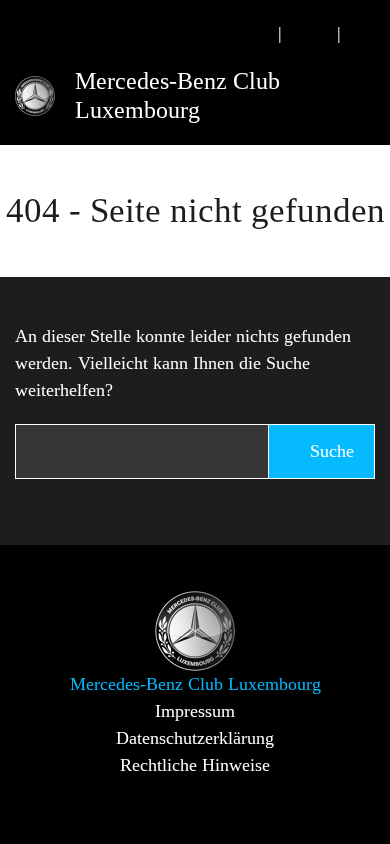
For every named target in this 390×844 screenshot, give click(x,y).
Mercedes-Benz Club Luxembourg (177, 95)
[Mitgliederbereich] (368, 33)
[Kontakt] (310, 33)
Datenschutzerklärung (195, 738)
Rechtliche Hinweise (195, 765)
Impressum (195, 711)
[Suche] (251, 33)
